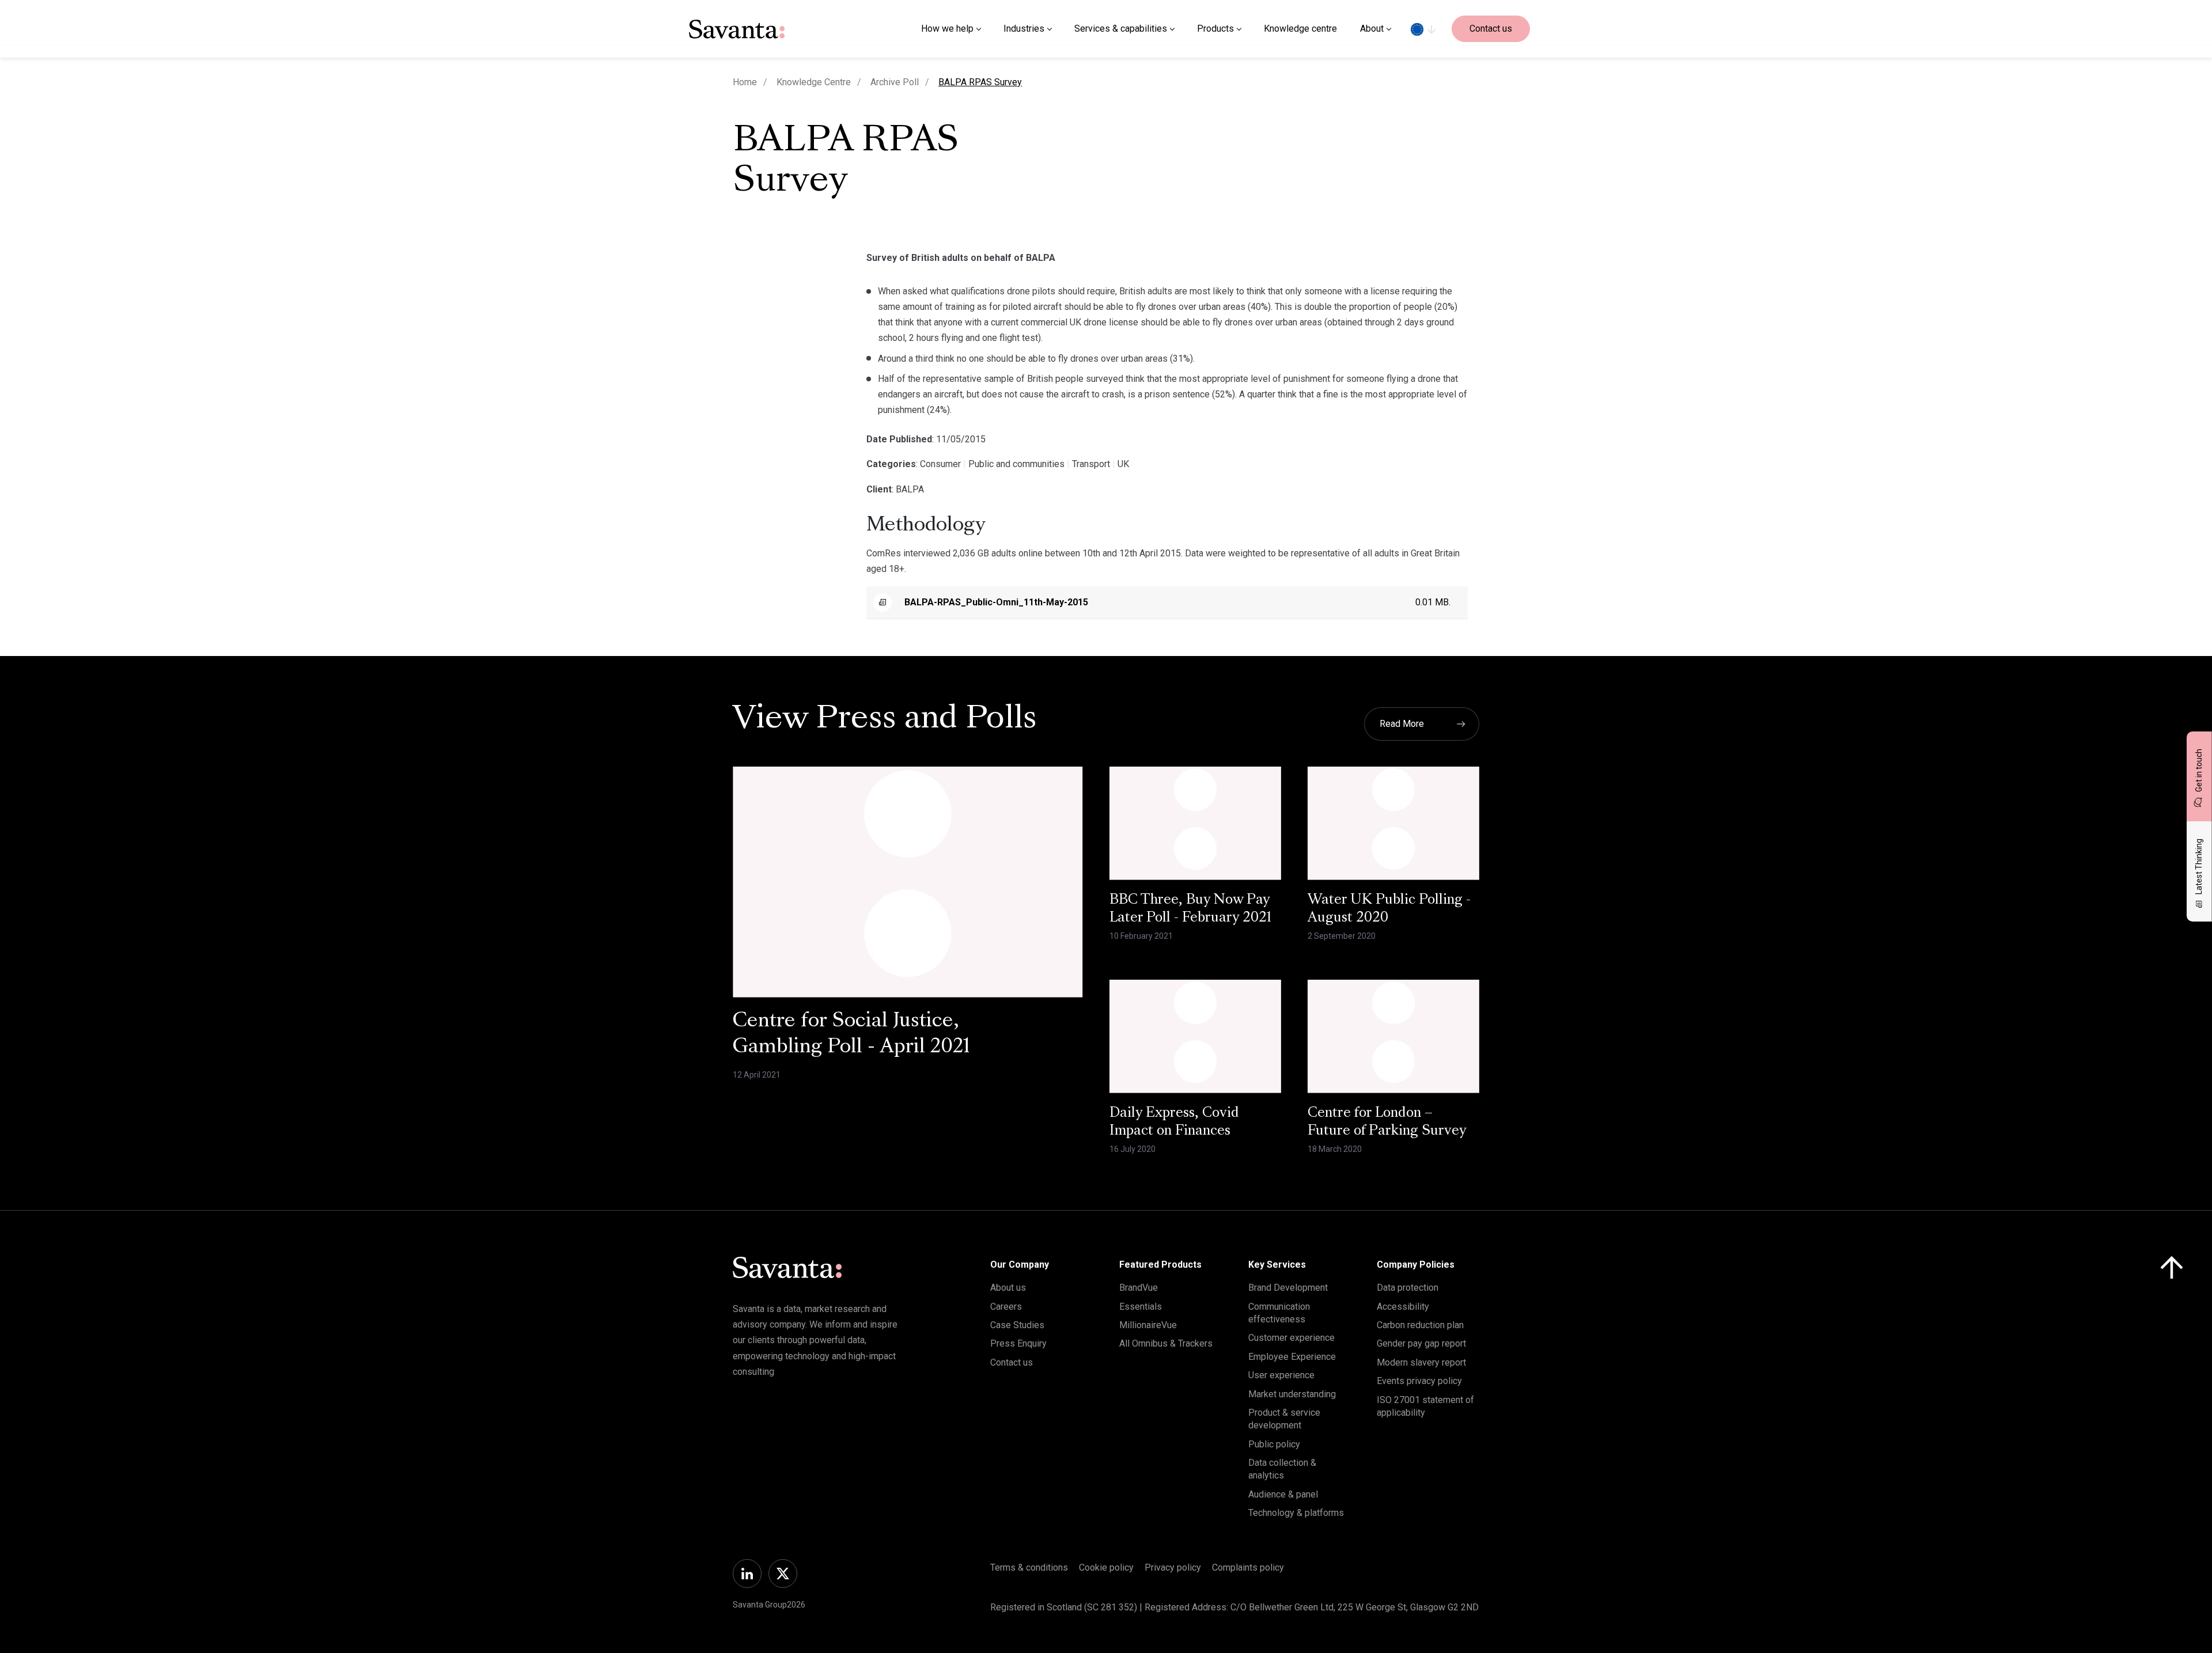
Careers (1006, 1307)
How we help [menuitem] (947, 29)
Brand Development (1288, 1288)
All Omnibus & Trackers (1166, 1343)
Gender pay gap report (1421, 1343)
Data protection (1408, 1288)
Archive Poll (895, 82)
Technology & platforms (1296, 1513)
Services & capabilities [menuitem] (1121, 29)
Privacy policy (1173, 1567)
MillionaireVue (1148, 1325)
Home (745, 82)
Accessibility (1403, 1307)
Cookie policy (1106, 1567)
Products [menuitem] (1215, 29)
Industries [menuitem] (1024, 29)
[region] (1423, 29)
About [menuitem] (1372, 29)
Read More (1402, 724)
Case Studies (1017, 1325)
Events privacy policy (1419, 1381)
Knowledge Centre (814, 82)
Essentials (1141, 1307)
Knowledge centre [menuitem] (1300, 29)
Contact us (1491, 29)
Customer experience (1291, 1338)
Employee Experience (1292, 1357)
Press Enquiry (1018, 1343)
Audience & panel (1283, 1494)
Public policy (1274, 1444)
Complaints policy (1248, 1567)
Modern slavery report (1421, 1362)
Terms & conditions (1029, 1567)
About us (1008, 1288)
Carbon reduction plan (1420, 1325)
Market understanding (1292, 1394)
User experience (1281, 1375)
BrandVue (1139, 1288)
